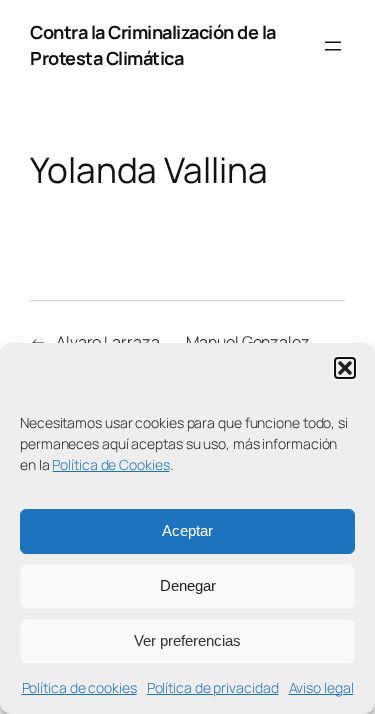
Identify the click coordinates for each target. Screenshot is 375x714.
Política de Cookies (110, 464)
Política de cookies (79, 687)
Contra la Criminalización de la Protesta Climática (153, 45)
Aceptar (187, 530)
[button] (345, 368)
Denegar (188, 585)
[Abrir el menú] (333, 46)
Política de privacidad (213, 687)
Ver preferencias (187, 640)
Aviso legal (321, 687)
